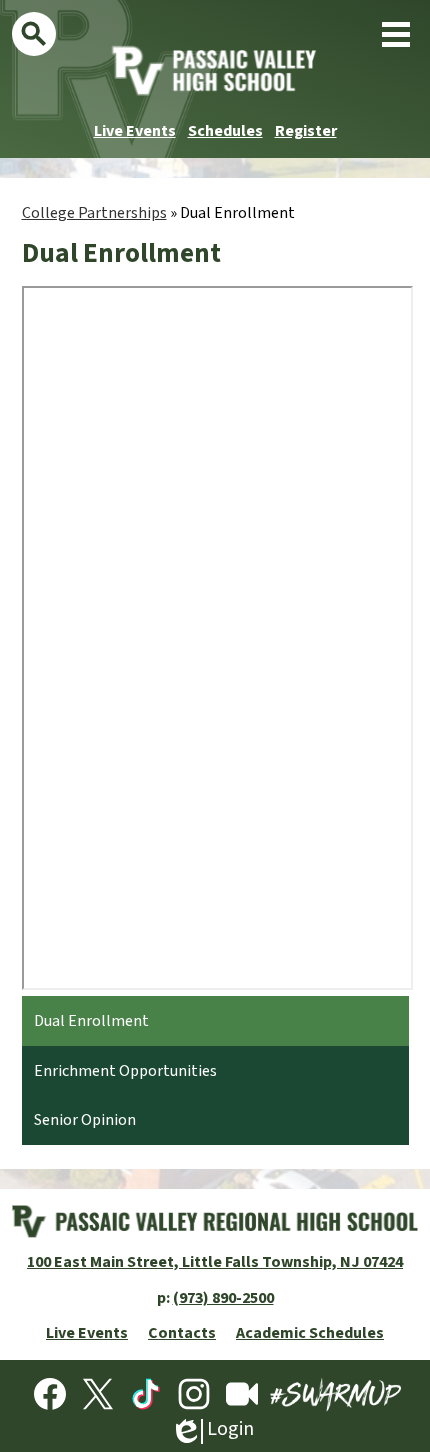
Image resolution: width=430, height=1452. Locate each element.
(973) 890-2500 (223, 1298)
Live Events (135, 131)
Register (306, 131)
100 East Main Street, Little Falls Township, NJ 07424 (215, 1262)
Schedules (225, 131)
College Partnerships (94, 213)
